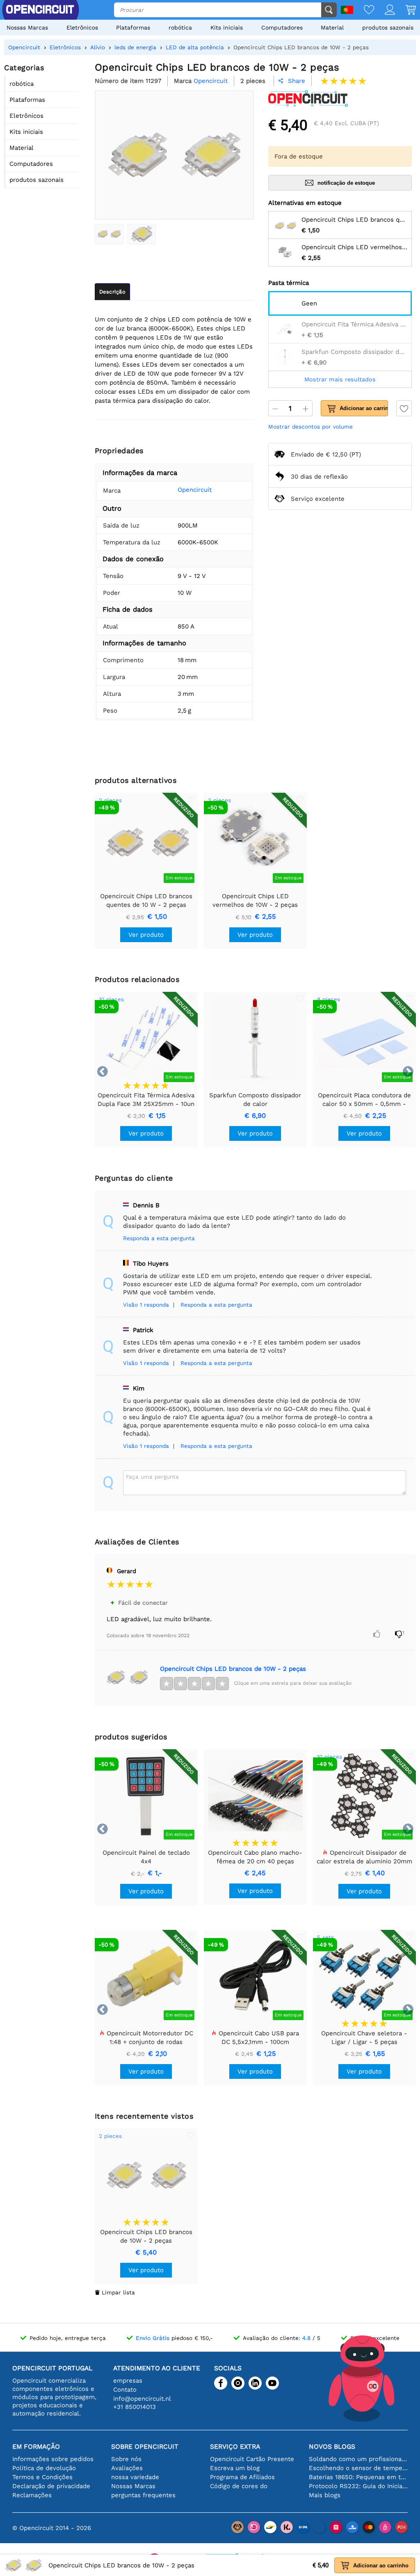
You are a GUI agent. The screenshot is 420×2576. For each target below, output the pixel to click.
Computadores (282, 28)
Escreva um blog (235, 2468)
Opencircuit (195, 490)
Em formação (36, 2446)
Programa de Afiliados (242, 2477)
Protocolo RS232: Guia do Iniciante (358, 2486)
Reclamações (32, 2495)
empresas (128, 2381)
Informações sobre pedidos (53, 2459)
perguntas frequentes (143, 2495)
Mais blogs (325, 2495)
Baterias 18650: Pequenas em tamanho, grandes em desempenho (358, 2477)
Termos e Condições (42, 2477)
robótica (180, 28)
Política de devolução (44, 2468)
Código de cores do (239, 2486)
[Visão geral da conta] (385, 10)
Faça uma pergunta (152, 1477)
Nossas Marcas (27, 28)
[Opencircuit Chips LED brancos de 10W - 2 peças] (109, 234)
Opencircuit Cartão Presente (252, 2459)
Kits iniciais (227, 28)
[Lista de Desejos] (364, 10)
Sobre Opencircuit (145, 2446)
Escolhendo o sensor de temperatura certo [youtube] (358, 2468)
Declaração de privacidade (51, 2486)
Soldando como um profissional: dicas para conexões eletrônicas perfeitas (358, 2459)
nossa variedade (135, 2477)
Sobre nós (126, 2459)
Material (332, 28)
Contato (125, 2390)
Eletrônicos (82, 28)
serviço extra (235, 2446)
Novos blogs (332, 2446)
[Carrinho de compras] (405, 10)
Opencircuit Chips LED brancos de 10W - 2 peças (233, 1669)
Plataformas (133, 28)
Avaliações (127, 2468)
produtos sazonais (388, 28)
